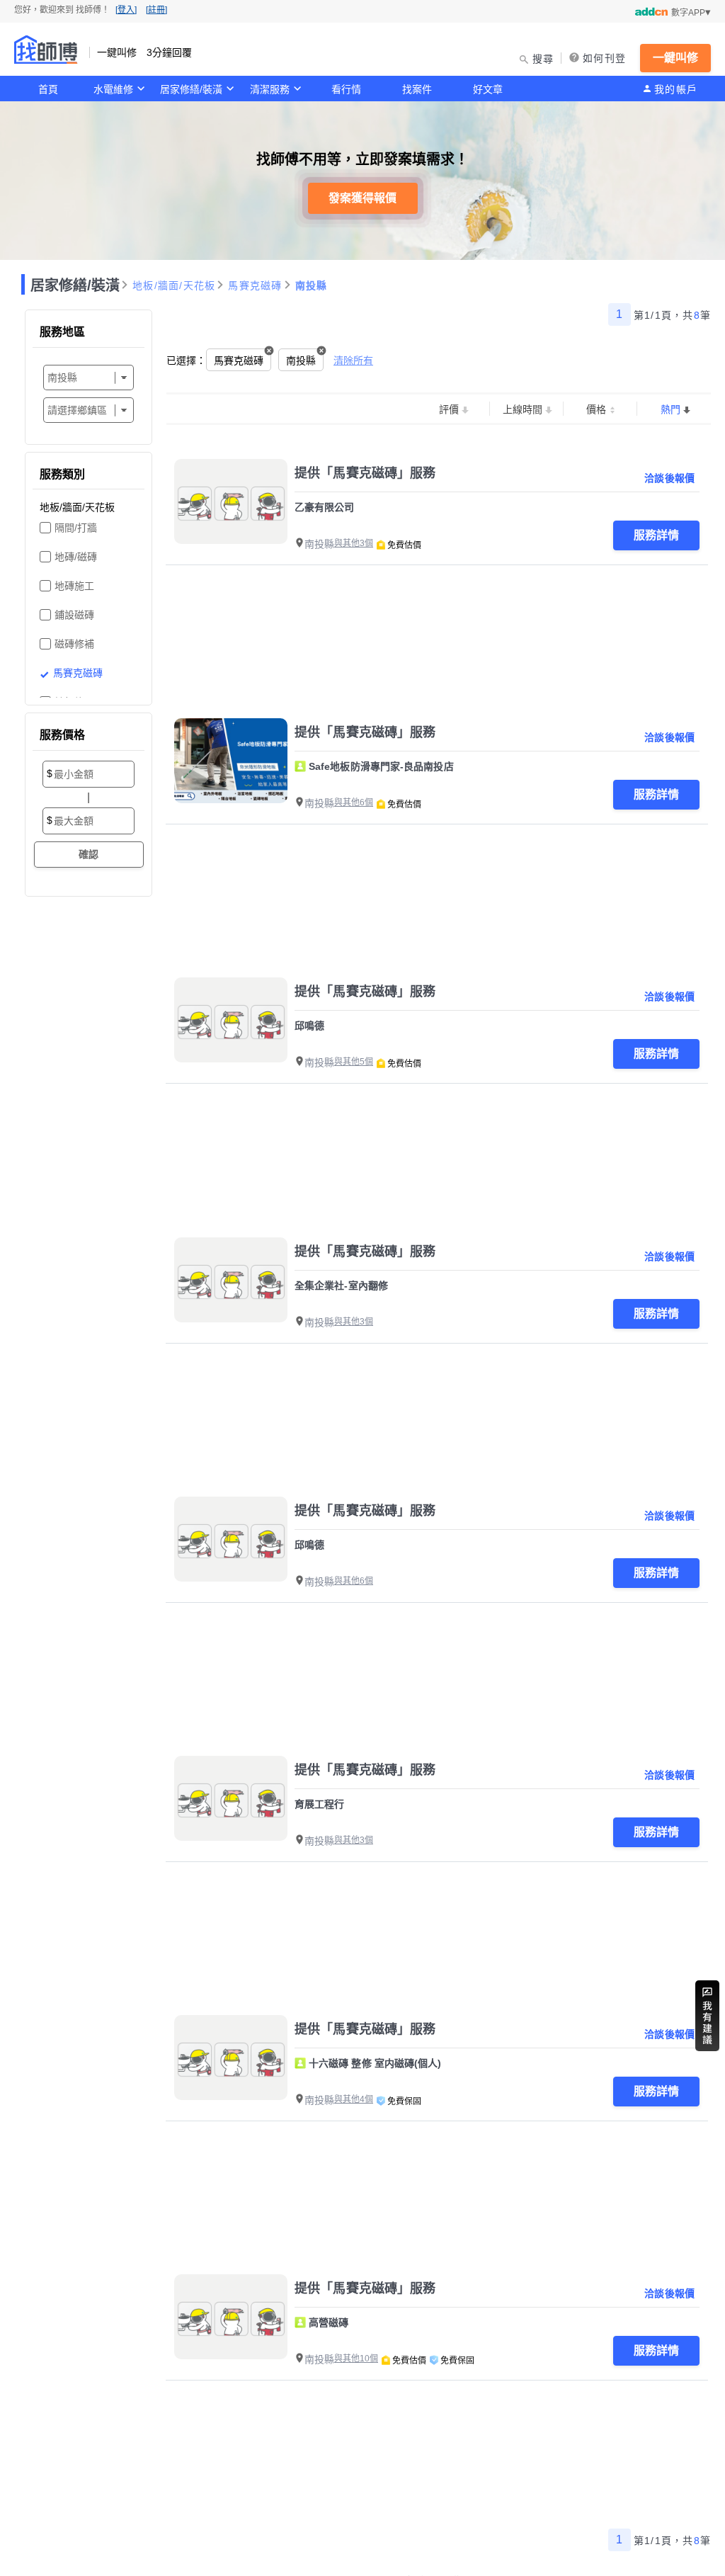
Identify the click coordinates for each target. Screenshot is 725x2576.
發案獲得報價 (362, 198)
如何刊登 (604, 58)
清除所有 (353, 361)
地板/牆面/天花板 (174, 285)
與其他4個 (354, 2099)
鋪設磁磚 (74, 615)
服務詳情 (656, 535)
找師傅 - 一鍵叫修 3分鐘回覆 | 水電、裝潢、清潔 (46, 50)
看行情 (346, 89)
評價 (449, 409)
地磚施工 (74, 586)
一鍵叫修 (675, 58)
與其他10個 (356, 2359)
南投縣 (312, 285)
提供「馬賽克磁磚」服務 (365, 473)
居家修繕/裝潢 (191, 89)
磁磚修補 (74, 644)
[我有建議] (707, 2016)
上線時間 (523, 409)
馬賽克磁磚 (255, 285)
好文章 (488, 89)
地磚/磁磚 (76, 557)
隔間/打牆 (76, 528)
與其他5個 (354, 1062)
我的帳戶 (676, 89)
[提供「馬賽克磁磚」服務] (231, 501)
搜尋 (543, 59)
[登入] (126, 10)
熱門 (670, 409)
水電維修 (113, 89)
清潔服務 (270, 89)
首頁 (48, 89)
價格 (596, 409)
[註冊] (156, 10)
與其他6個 (354, 802)
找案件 (417, 89)
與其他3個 (354, 543)
